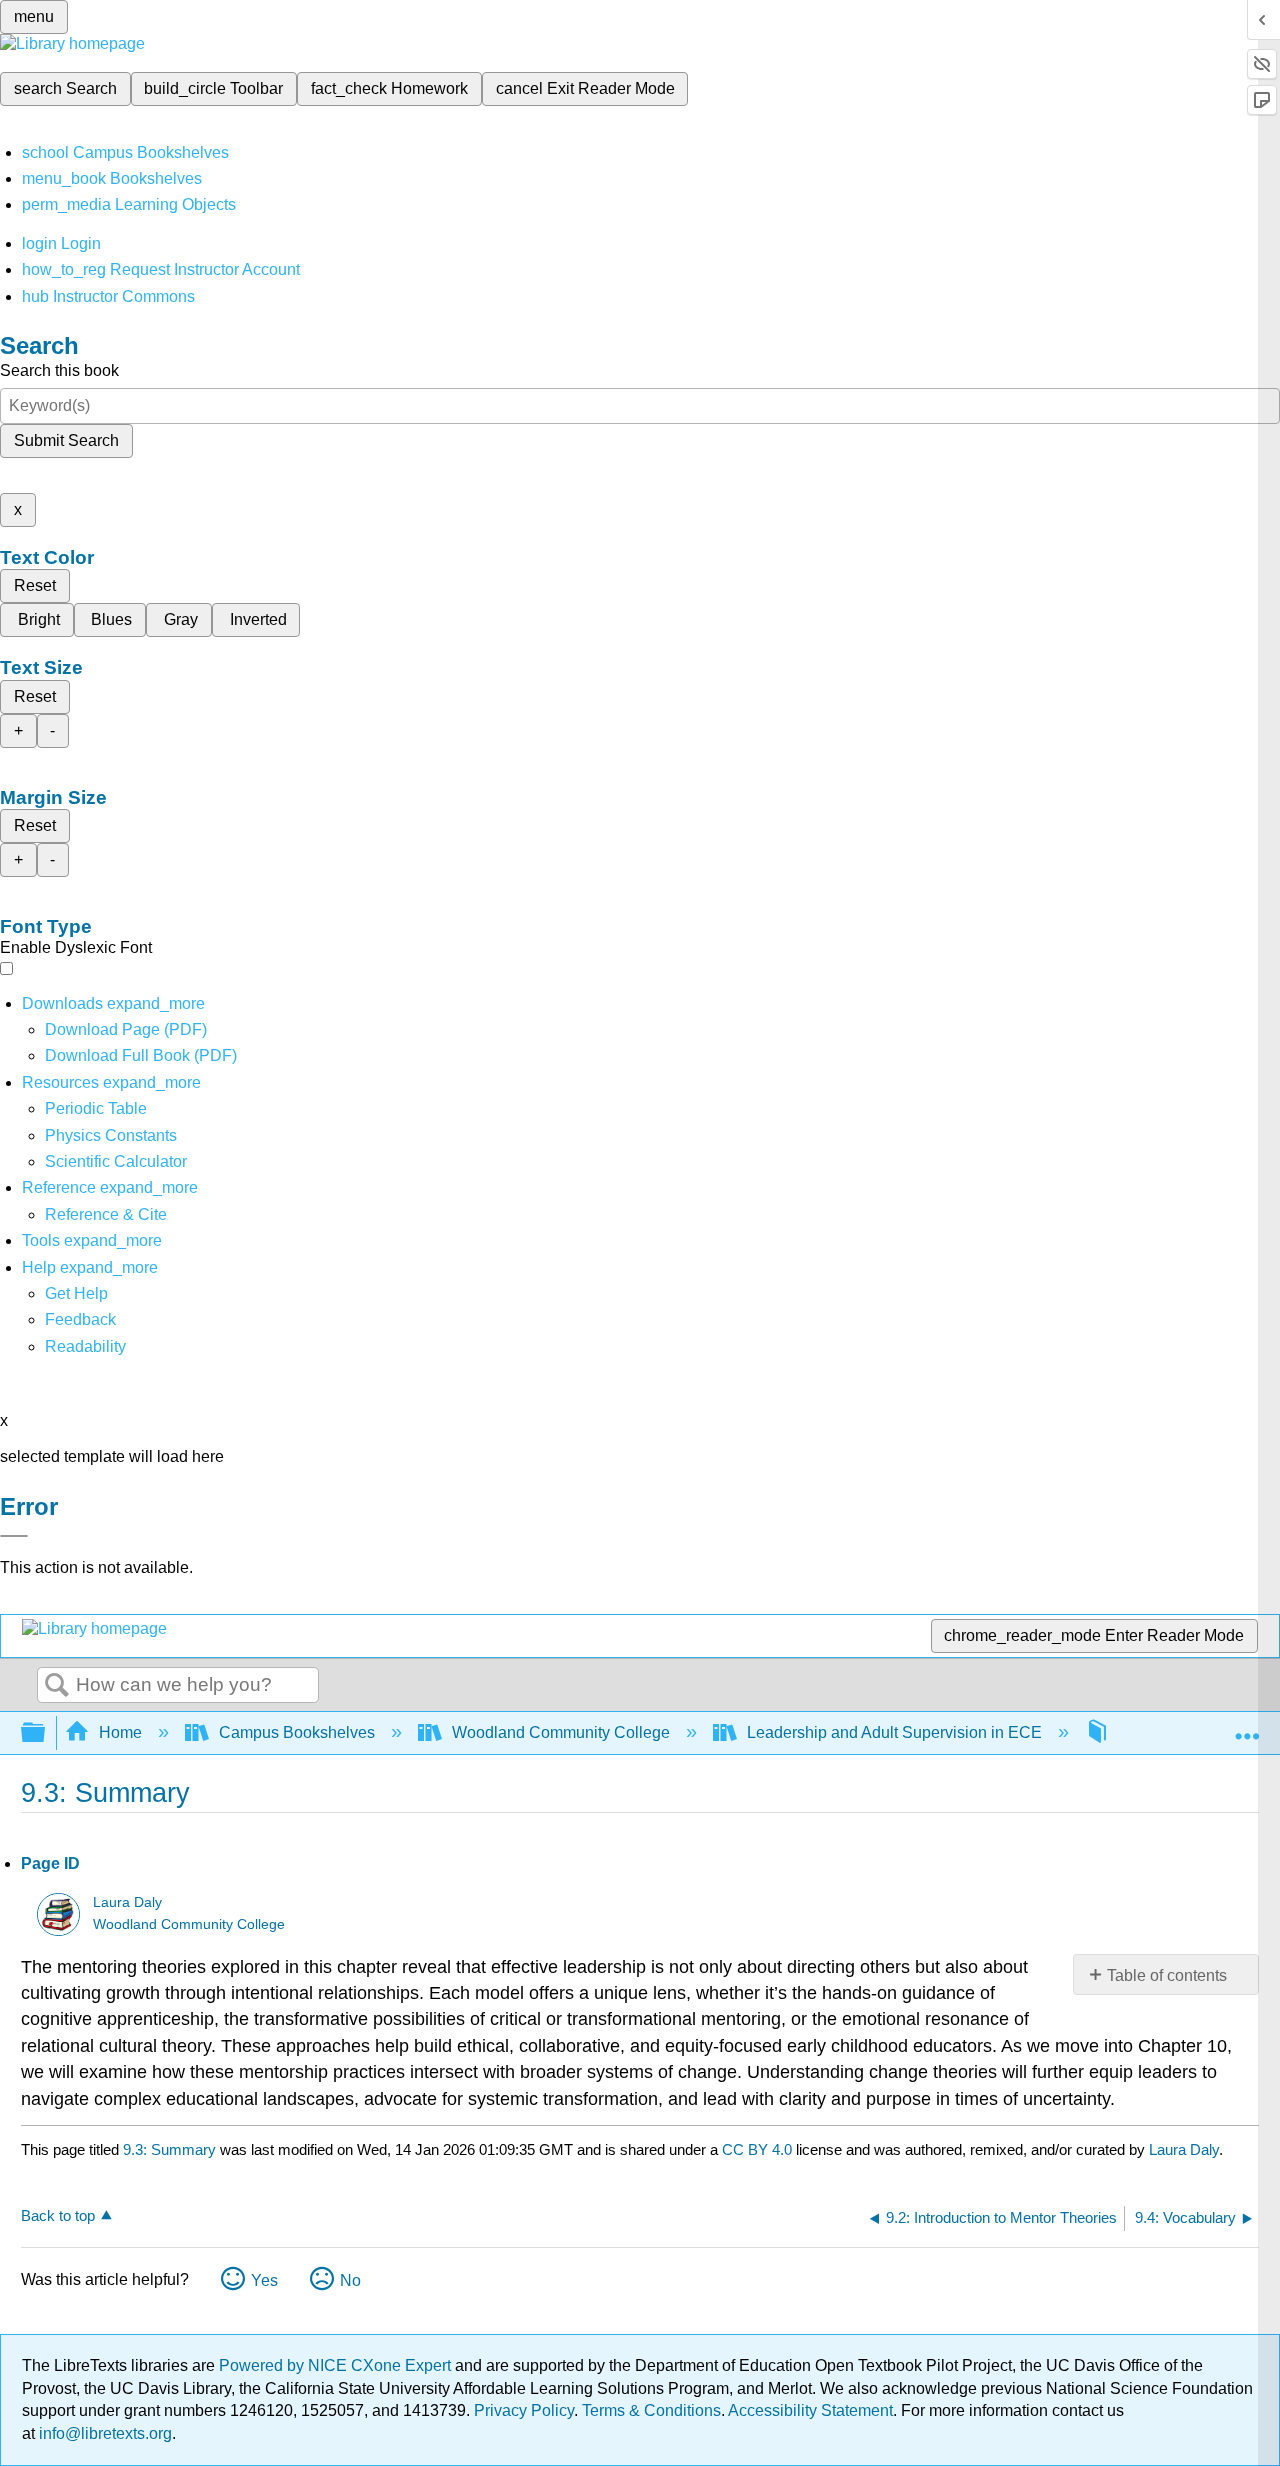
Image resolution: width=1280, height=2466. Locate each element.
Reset (35, 585)
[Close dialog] (14, 1536)
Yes (264, 2280)
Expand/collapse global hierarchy (46, 1733)
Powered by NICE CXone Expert (337, 2365)
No (350, 2280)
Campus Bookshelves (297, 1732)
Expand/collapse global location (1247, 1727)
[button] (80, 1319)
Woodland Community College (561, 1732)
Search (57, 1686)
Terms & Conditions (651, 2410)
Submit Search (66, 440)
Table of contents (1167, 1975)
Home (120, 1732)
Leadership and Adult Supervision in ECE (894, 1732)
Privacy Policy (524, 2410)
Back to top (58, 2215)
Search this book (59, 370)
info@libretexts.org (103, 2433)
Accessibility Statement (810, 2410)
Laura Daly (127, 1902)
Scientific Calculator (116, 1161)
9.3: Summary (169, 2149)
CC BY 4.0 (757, 2149)
